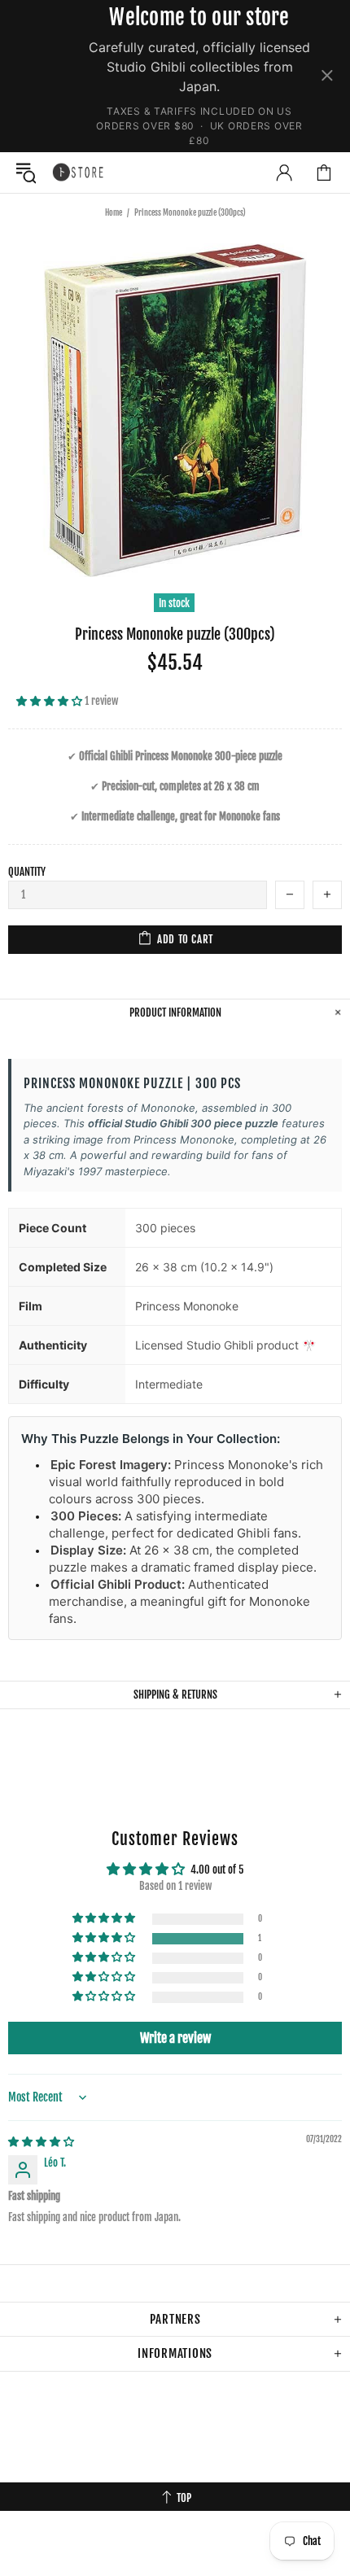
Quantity (27, 872)
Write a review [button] (175, 2038)
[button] (50, 701)
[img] (41, 2141)
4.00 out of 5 (217, 1870)
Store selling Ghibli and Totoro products (78, 172)
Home (114, 212)
